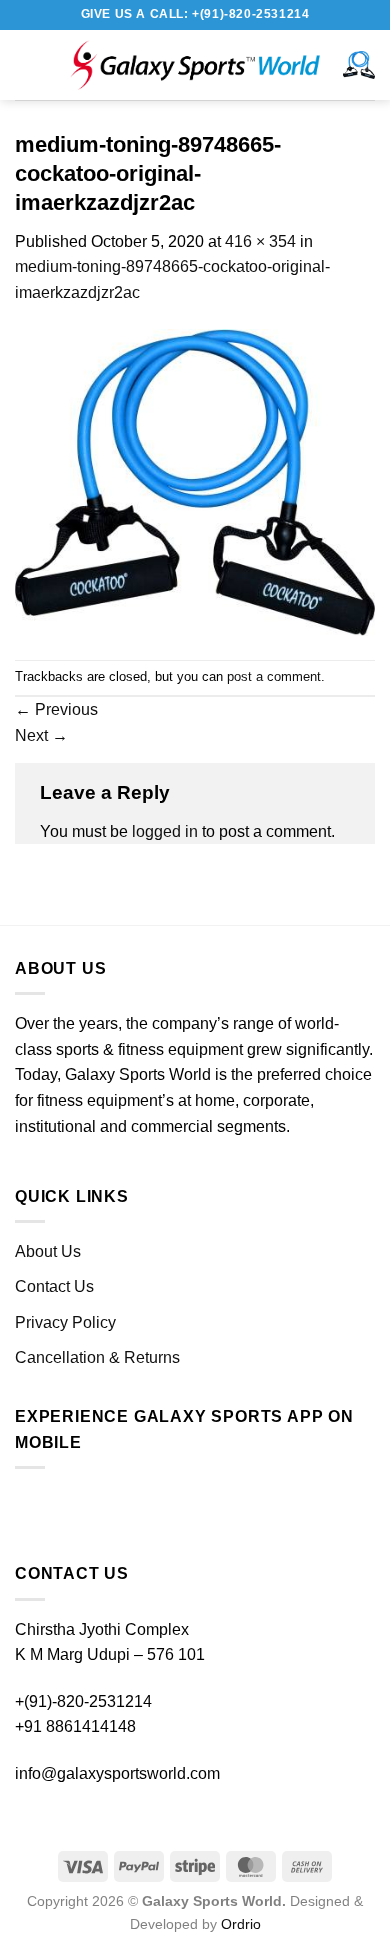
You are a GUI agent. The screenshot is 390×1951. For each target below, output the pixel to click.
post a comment (274, 676)
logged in (165, 831)
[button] (35, 64)
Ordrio (241, 1924)
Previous (56, 709)
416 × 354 (260, 241)
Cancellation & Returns (97, 1357)
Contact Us (54, 1286)
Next (41, 735)
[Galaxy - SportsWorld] (195, 65)
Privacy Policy (65, 1322)
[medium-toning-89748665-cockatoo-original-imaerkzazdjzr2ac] (195, 481)
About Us (48, 1251)
